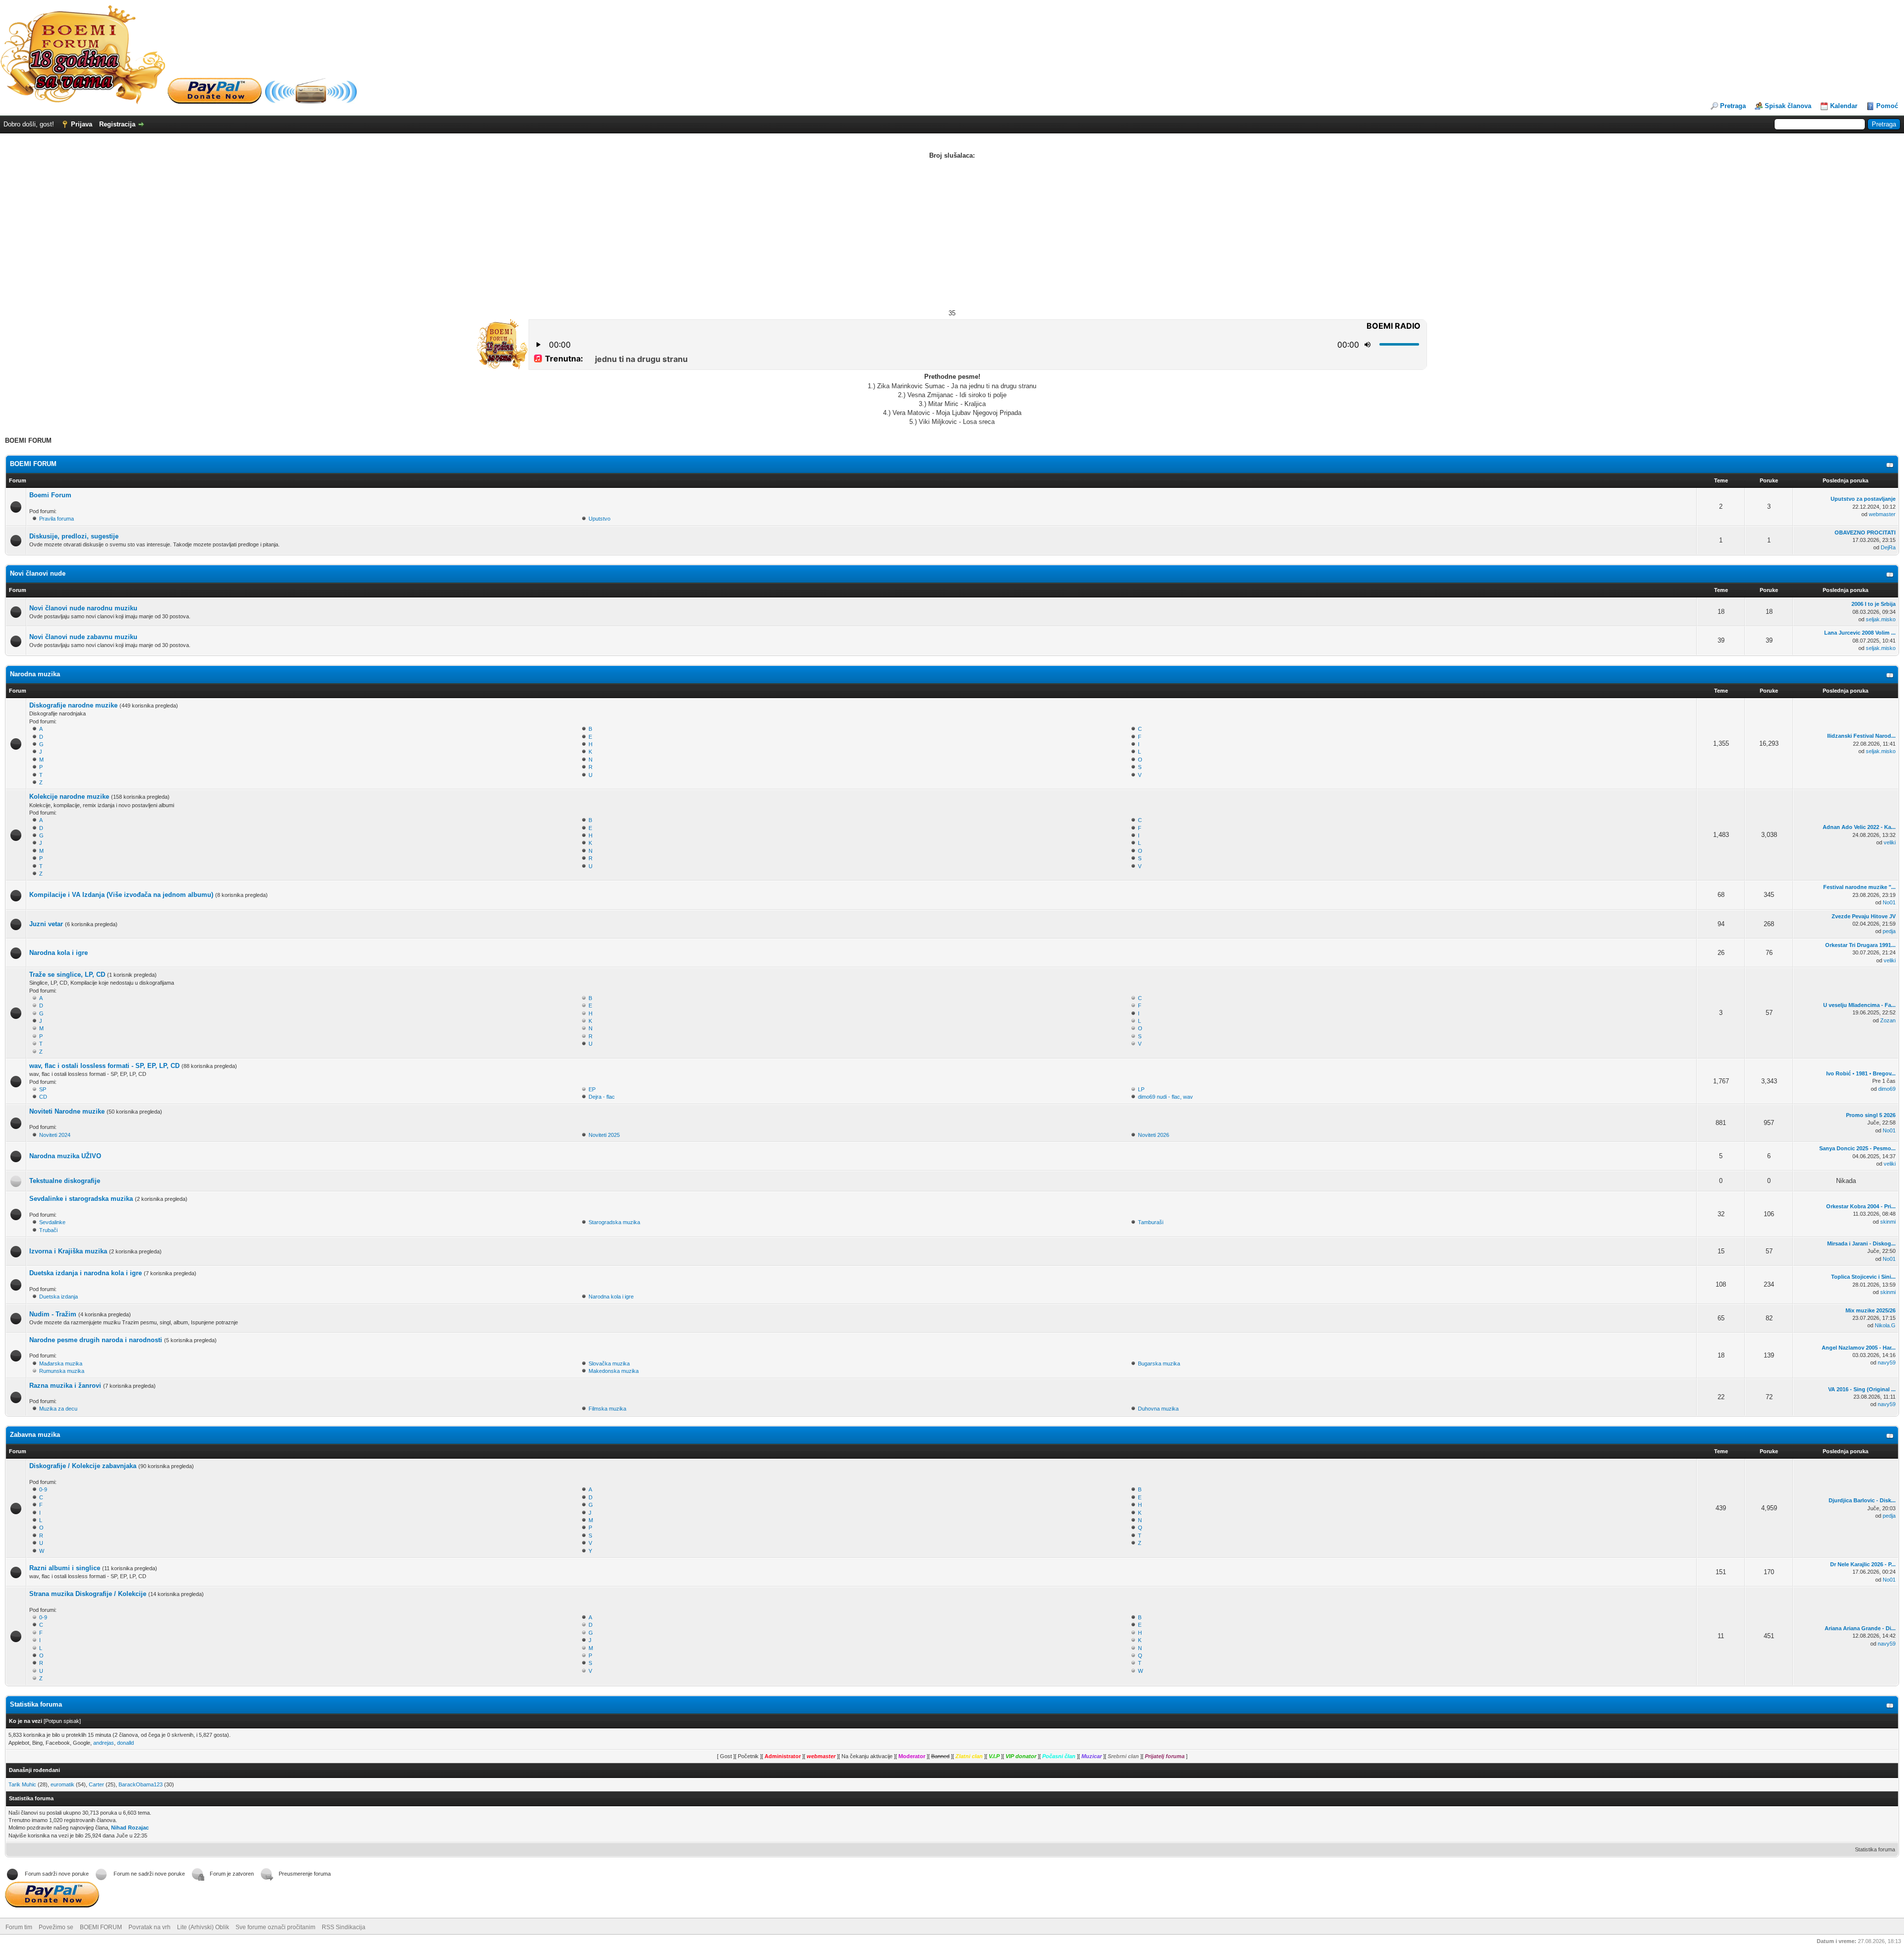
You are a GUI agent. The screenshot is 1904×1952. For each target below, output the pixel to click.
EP (592, 1089)
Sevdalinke (52, 1222)
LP (1141, 1089)
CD (43, 1097)
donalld (125, 1743)
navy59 (1887, 1362)
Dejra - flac (602, 1097)
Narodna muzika (35, 674)
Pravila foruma (57, 519)
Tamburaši (1151, 1222)
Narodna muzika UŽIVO (65, 1156)
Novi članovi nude (38, 573)
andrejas (104, 1743)
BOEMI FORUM (33, 464)
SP (43, 1089)
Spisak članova (1788, 106)
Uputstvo (599, 519)
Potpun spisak (62, 1721)
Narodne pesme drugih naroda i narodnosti (96, 1340)
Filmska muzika (607, 1409)
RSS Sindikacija (344, 1927)
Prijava (82, 124)
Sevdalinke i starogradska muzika (81, 1199)
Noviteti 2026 (1154, 1135)
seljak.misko (1881, 619)
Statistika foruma (1875, 1849)
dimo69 (1887, 1089)
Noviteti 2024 (55, 1135)
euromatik (62, 1784)
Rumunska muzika (62, 1371)
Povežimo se (56, 1927)
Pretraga (1733, 106)
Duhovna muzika (1158, 1409)
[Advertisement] (952, 235)
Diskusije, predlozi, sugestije (74, 536)
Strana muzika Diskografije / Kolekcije (88, 1594)
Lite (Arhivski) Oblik (203, 1927)
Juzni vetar (46, 924)
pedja (1889, 931)
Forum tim (19, 1927)
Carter (96, 1784)
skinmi (1888, 1222)
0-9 (43, 1489)
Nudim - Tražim (53, 1314)
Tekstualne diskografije (65, 1181)
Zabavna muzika (35, 1435)
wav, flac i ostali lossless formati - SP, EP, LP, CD (104, 1066)
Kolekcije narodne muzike (69, 797)
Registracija (117, 124)
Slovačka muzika (609, 1363)
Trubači (48, 1230)
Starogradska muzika (614, 1222)
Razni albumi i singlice (65, 1568)
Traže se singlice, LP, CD (67, 975)
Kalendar (1844, 106)
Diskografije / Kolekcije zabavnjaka (83, 1466)
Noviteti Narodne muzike (67, 1111)
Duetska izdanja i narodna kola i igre (86, 1273)
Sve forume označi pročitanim (275, 1927)
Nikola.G (1885, 1325)
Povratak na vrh (149, 1927)
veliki (1890, 842)
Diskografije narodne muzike (73, 705)
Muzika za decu (58, 1409)
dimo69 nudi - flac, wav (1165, 1097)
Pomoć (1887, 106)
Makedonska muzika (614, 1371)
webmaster (1882, 514)
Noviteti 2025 (604, 1135)
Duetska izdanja (59, 1297)
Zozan (1888, 1020)
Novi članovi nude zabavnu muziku (83, 637)
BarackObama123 (141, 1784)
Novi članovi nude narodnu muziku (83, 608)
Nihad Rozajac (130, 1828)
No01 (1889, 902)
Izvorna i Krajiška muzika (68, 1251)
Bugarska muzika (1159, 1363)
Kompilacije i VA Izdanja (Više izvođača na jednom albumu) (121, 895)
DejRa (1888, 547)
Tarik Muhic (22, 1784)
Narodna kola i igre (59, 953)
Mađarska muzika (61, 1363)
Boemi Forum (50, 495)
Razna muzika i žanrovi (65, 1386)
